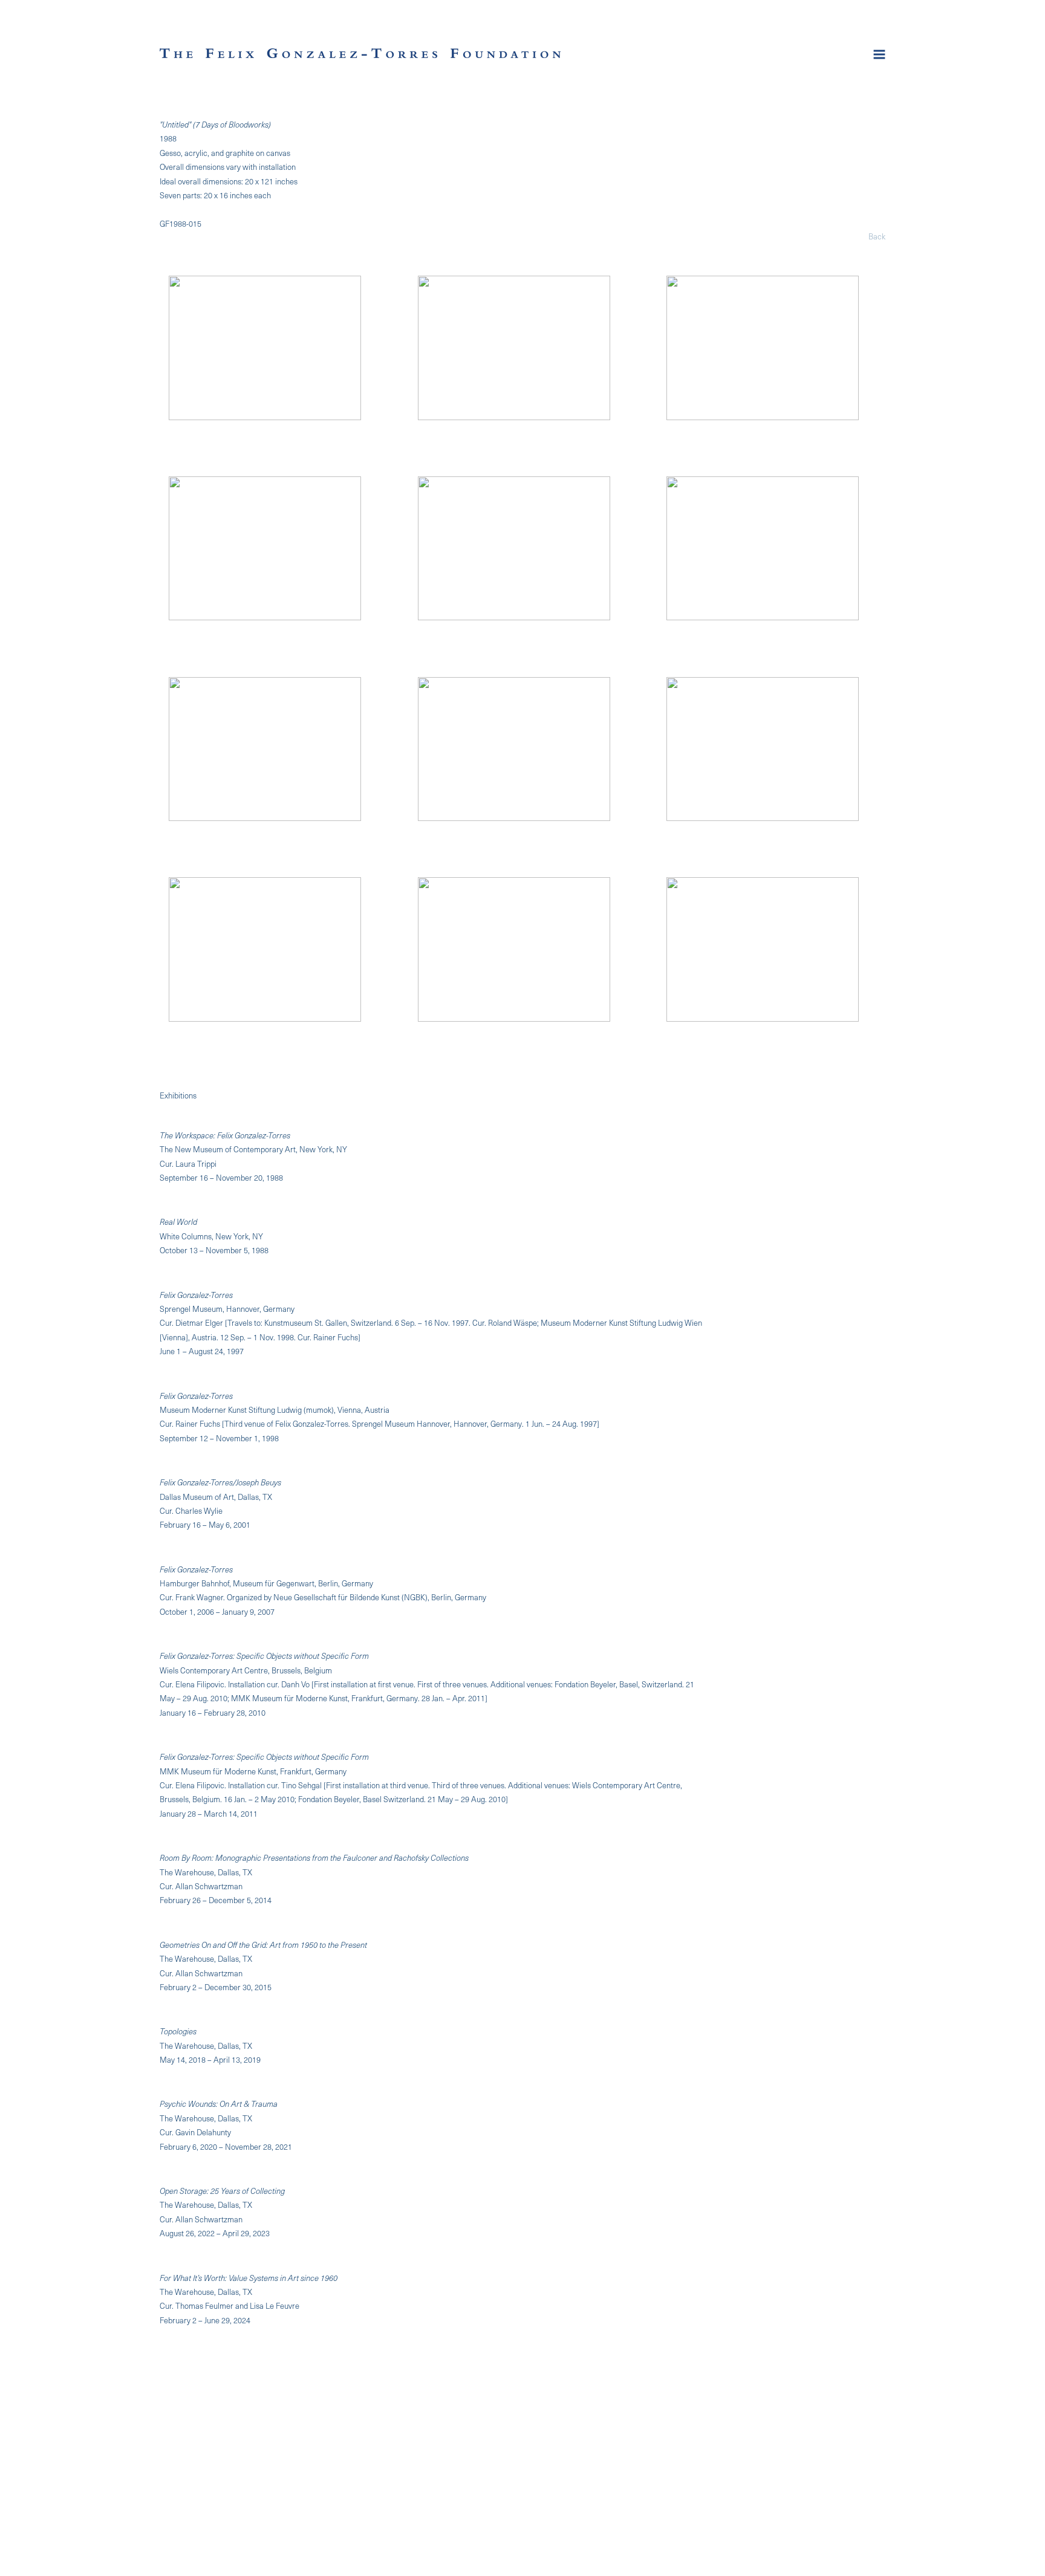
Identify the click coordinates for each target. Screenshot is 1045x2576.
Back (877, 236)
